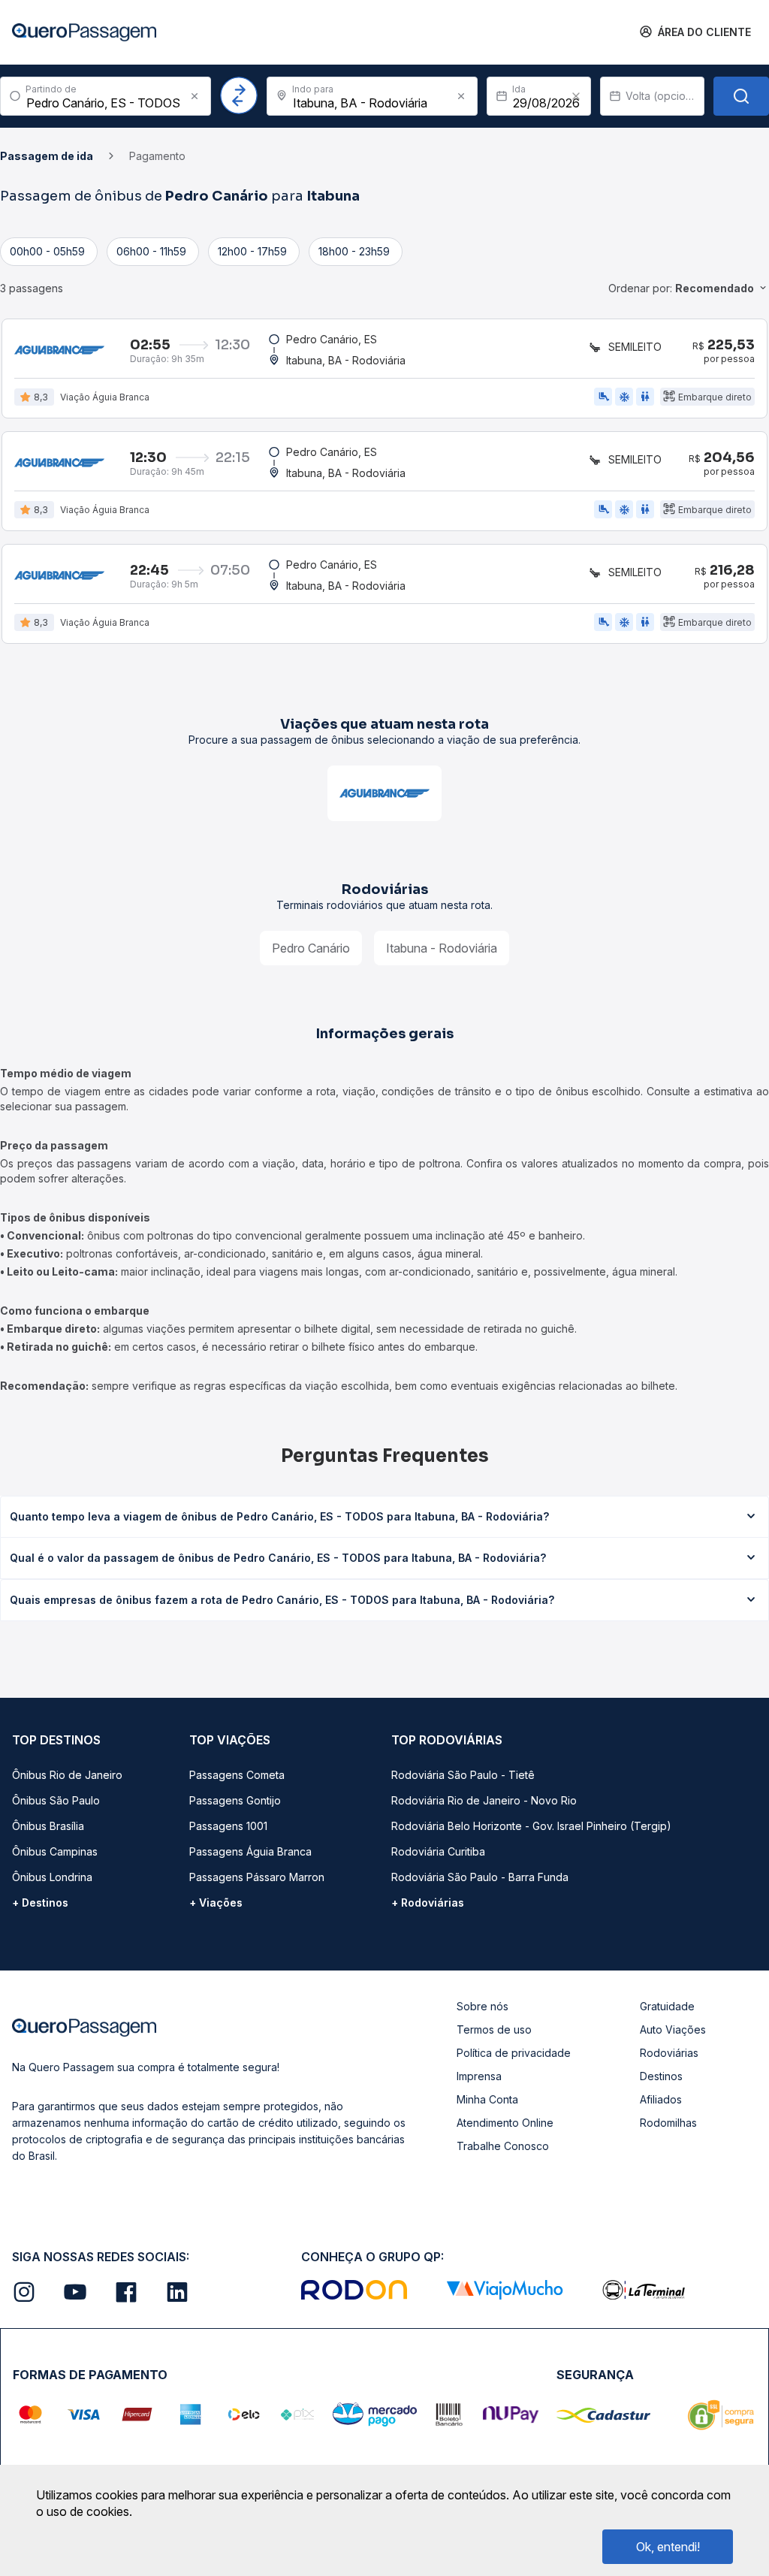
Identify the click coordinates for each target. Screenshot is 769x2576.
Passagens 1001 (228, 1826)
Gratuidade (667, 2006)
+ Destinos (40, 1903)
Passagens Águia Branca (250, 1851)
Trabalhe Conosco (503, 2146)
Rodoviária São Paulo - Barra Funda (480, 1877)
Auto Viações (673, 2029)
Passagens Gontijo (235, 1800)
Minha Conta (487, 2099)
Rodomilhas (668, 2123)
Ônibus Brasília (48, 1826)
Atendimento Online (505, 2123)
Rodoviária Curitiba (438, 1851)
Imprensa (479, 2076)
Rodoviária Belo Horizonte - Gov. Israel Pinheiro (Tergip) (531, 1826)
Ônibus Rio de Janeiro (67, 1775)
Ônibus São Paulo (56, 1800)
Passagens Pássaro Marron (257, 1877)
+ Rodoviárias (428, 1903)
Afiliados (661, 2099)
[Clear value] (576, 96)
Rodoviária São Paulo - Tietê (463, 1775)
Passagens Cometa (237, 1775)
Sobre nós (483, 2006)
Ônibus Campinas (55, 1851)
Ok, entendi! (668, 2547)
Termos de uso (494, 2029)
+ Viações (216, 1903)
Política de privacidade (514, 2053)
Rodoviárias (669, 2053)
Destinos (661, 2076)
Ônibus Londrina (52, 1877)
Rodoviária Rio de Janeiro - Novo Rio (484, 1800)
